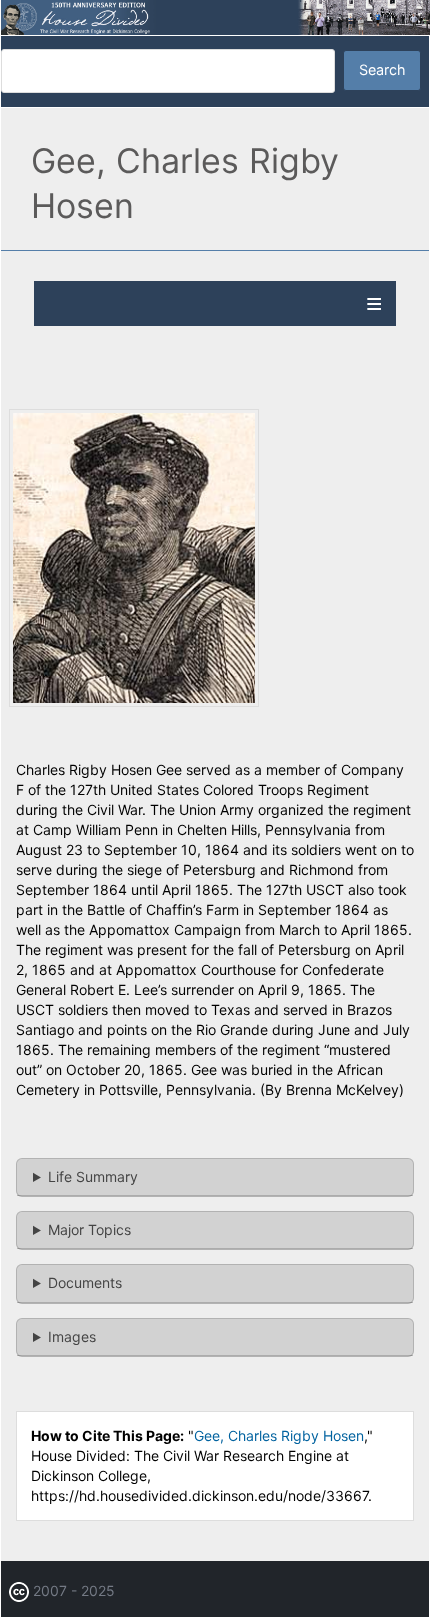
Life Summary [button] (93, 1176)
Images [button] (72, 1336)
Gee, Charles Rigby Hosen (279, 1435)
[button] (134, 701)
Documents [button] (85, 1282)
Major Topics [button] (89, 1229)
